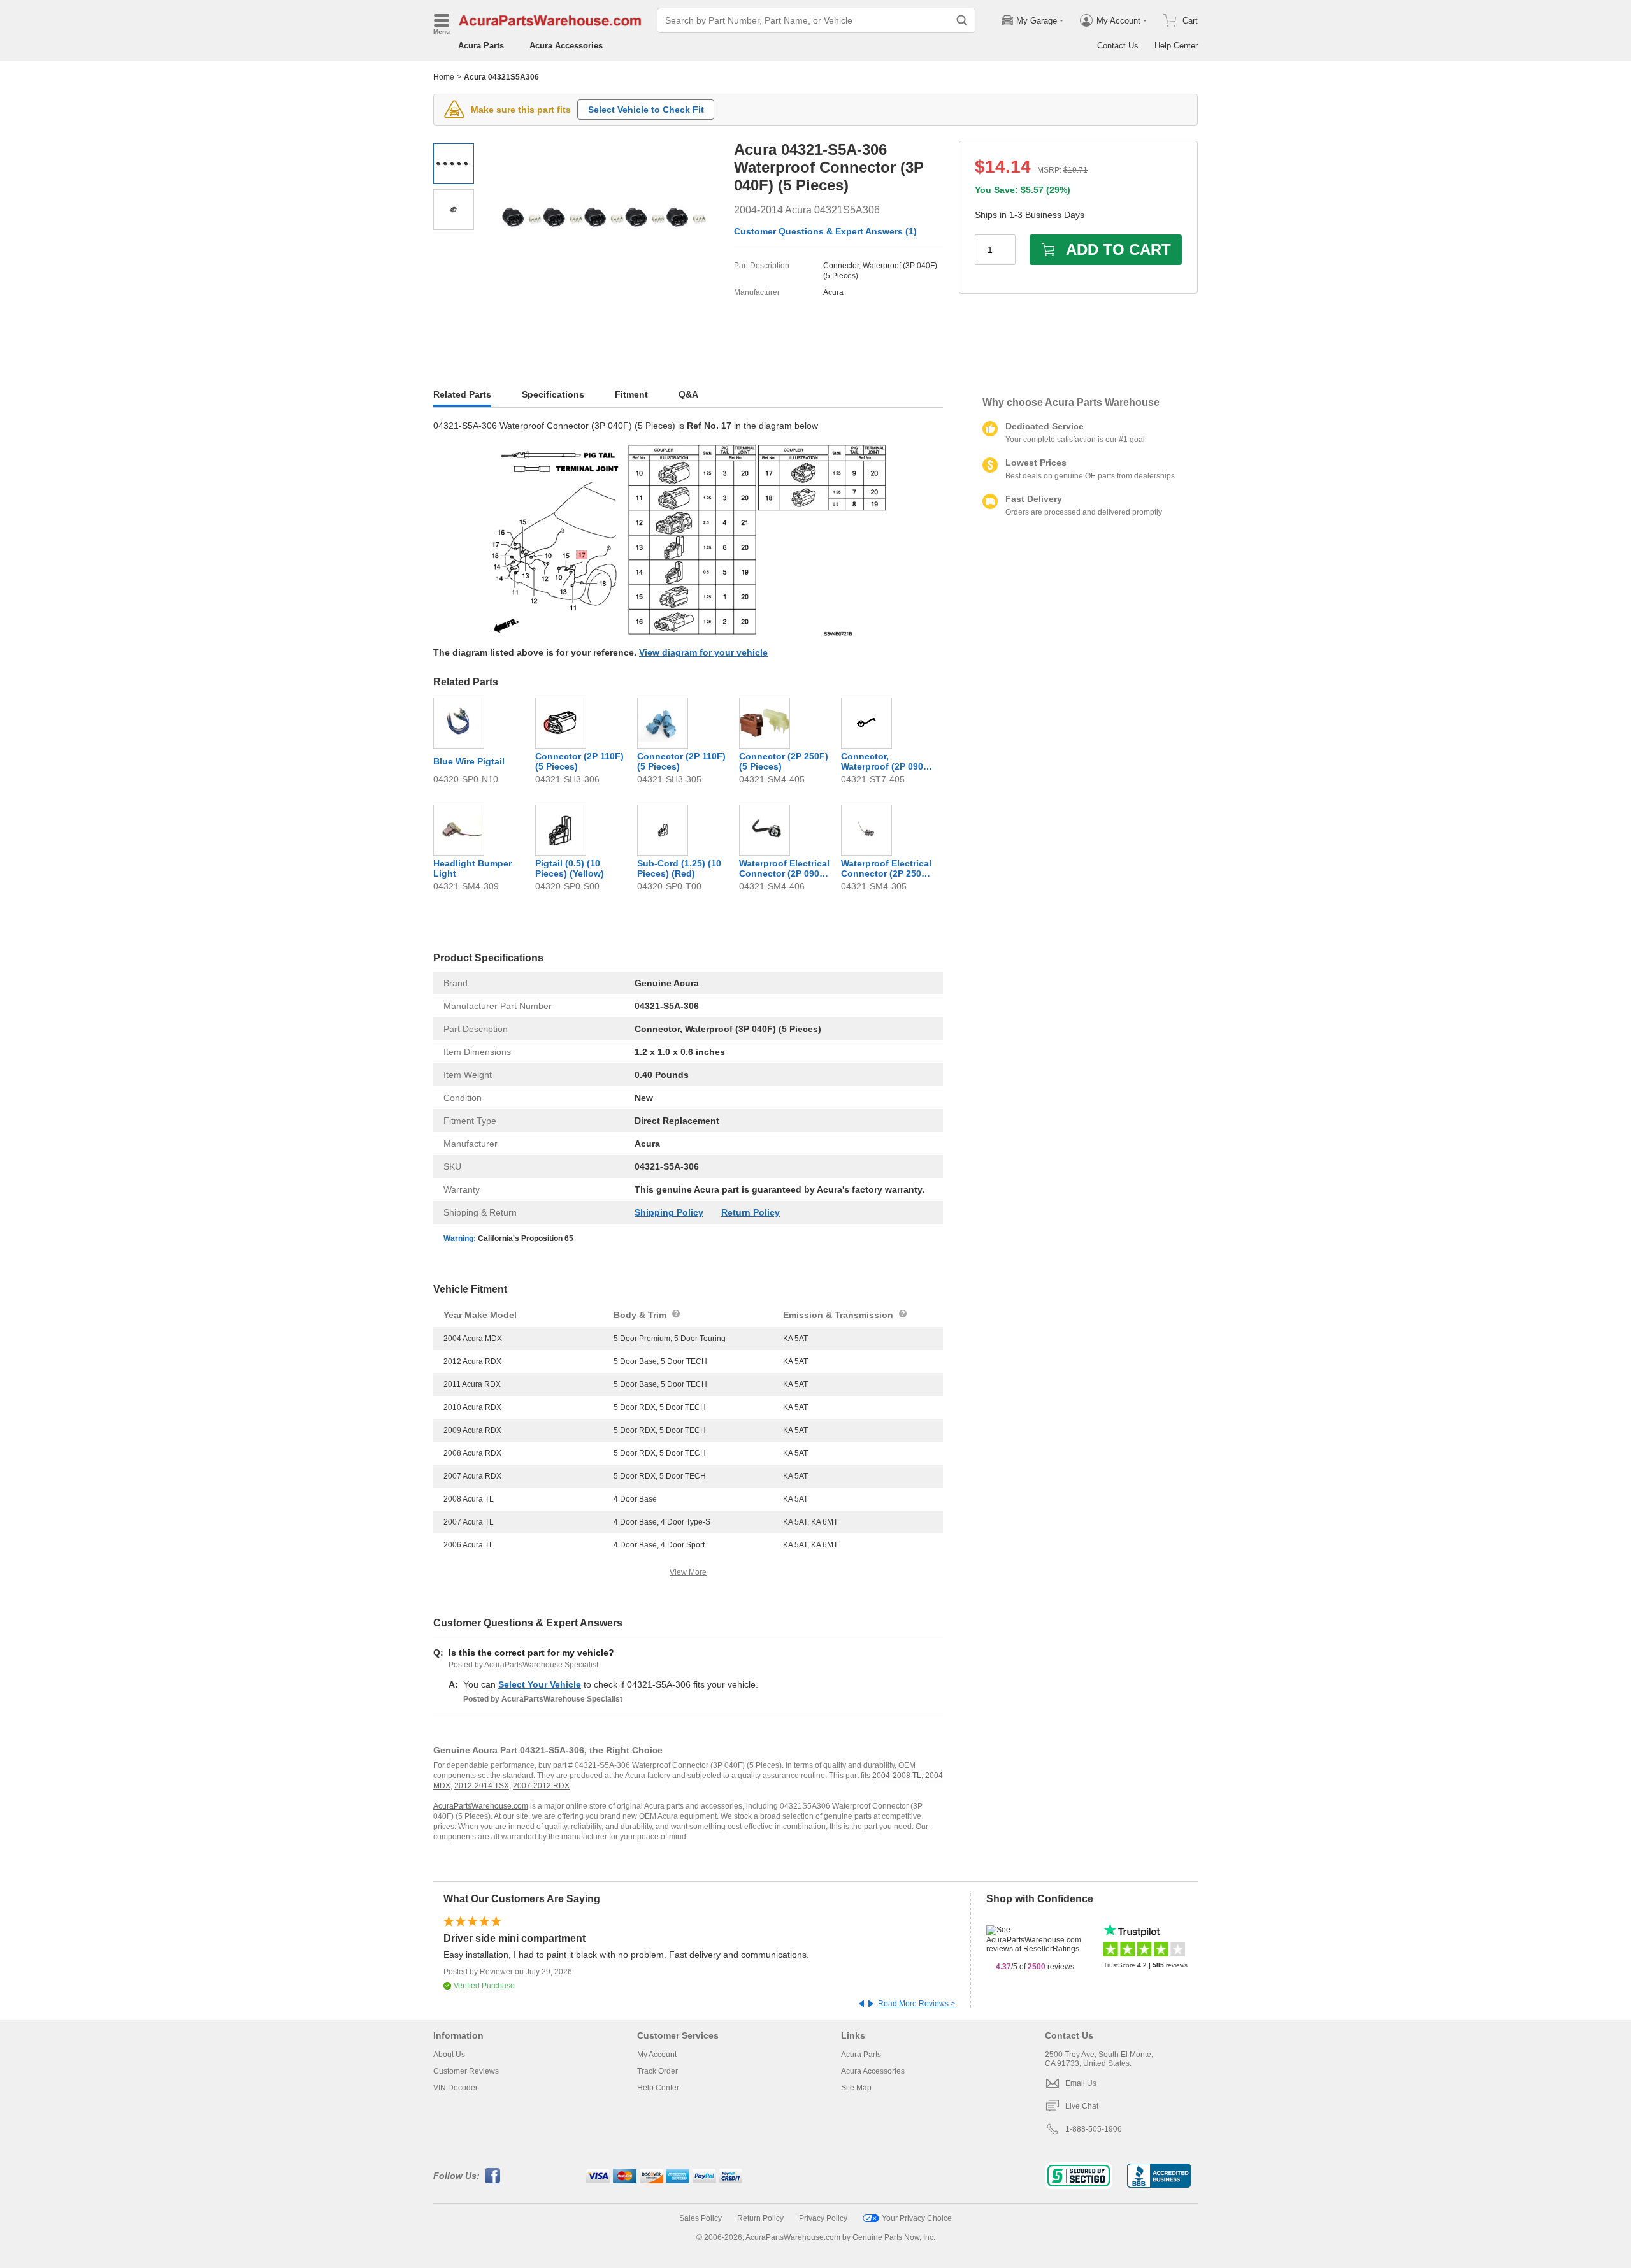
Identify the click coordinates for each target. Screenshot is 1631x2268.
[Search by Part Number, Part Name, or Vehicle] (962, 20)
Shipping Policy (669, 1212)
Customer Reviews (466, 2071)
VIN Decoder (456, 2088)
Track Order (657, 2071)
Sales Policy (701, 2218)
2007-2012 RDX (541, 1786)
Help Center (1176, 46)
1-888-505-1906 (1094, 2129)
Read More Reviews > (916, 2004)
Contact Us (1118, 46)
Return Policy (751, 1212)
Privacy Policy (823, 2218)
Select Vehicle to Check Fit (646, 110)
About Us (449, 2055)
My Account (657, 2055)
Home (444, 77)
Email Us (1081, 2083)
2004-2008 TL (897, 1776)
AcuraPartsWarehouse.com (481, 1806)
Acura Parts (481, 46)
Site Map (856, 2088)
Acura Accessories (566, 46)
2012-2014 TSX (482, 1786)
